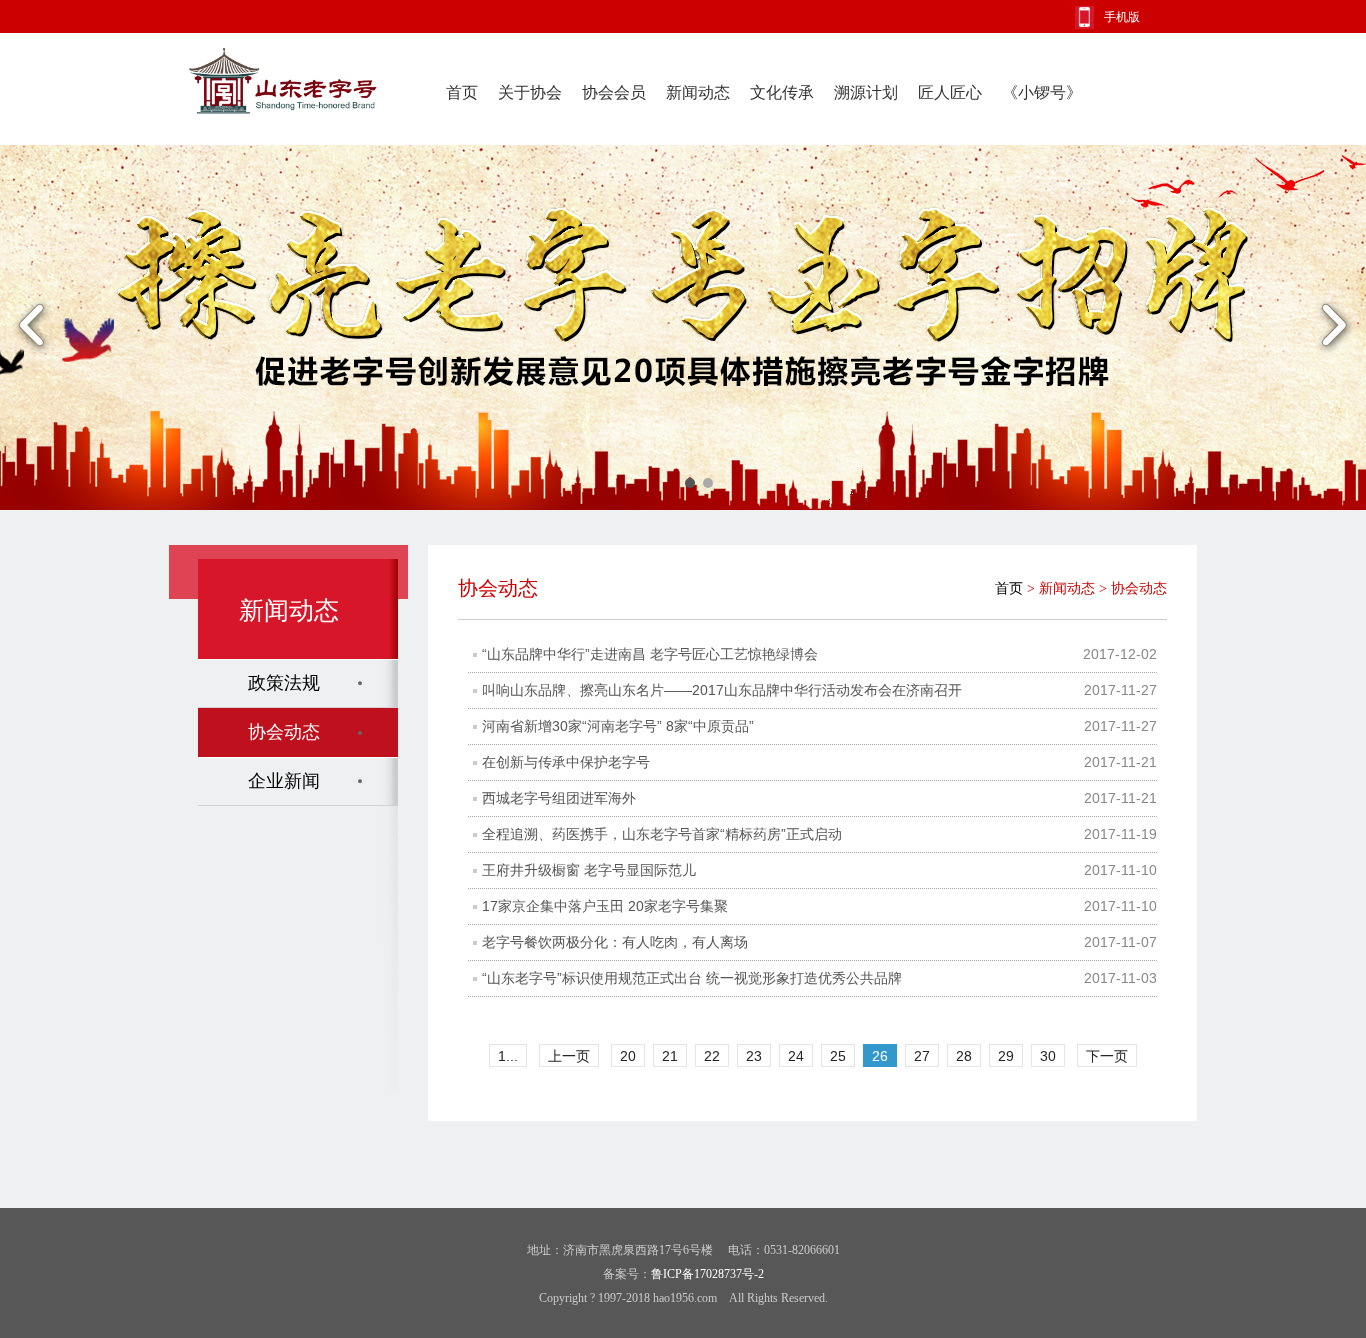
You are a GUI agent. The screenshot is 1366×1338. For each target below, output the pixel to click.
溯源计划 (866, 92)
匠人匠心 (950, 92)
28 (964, 1056)
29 (1006, 1056)
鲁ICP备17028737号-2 (707, 1274)
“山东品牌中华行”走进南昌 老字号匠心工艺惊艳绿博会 (650, 654)
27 (922, 1056)
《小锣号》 (1042, 92)
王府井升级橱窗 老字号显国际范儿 (589, 870)
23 (754, 1056)
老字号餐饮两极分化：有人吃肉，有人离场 (615, 942)
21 (670, 1056)
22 (712, 1056)
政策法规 (284, 683)
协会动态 (284, 732)
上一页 (569, 1056)
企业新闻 (284, 781)
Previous (32, 327)
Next (1333, 327)
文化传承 (782, 92)
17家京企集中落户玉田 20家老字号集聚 (605, 906)
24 (796, 1056)
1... (508, 1056)
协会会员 (614, 92)
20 (628, 1056)
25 (838, 1056)
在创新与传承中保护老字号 (566, 762)
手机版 (1122, 17)
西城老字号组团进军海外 (559, 798)
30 (1048, 1056)
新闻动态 (698, 92)
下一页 (1107, 1056)
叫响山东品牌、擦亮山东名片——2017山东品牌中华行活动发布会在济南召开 (722, 690)
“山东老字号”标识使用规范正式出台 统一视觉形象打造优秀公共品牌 (692, 978)
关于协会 (530, 92)
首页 (462, 92)
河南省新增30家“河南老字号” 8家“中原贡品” (618, 726)
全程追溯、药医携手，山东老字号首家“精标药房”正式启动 (662, 834)
